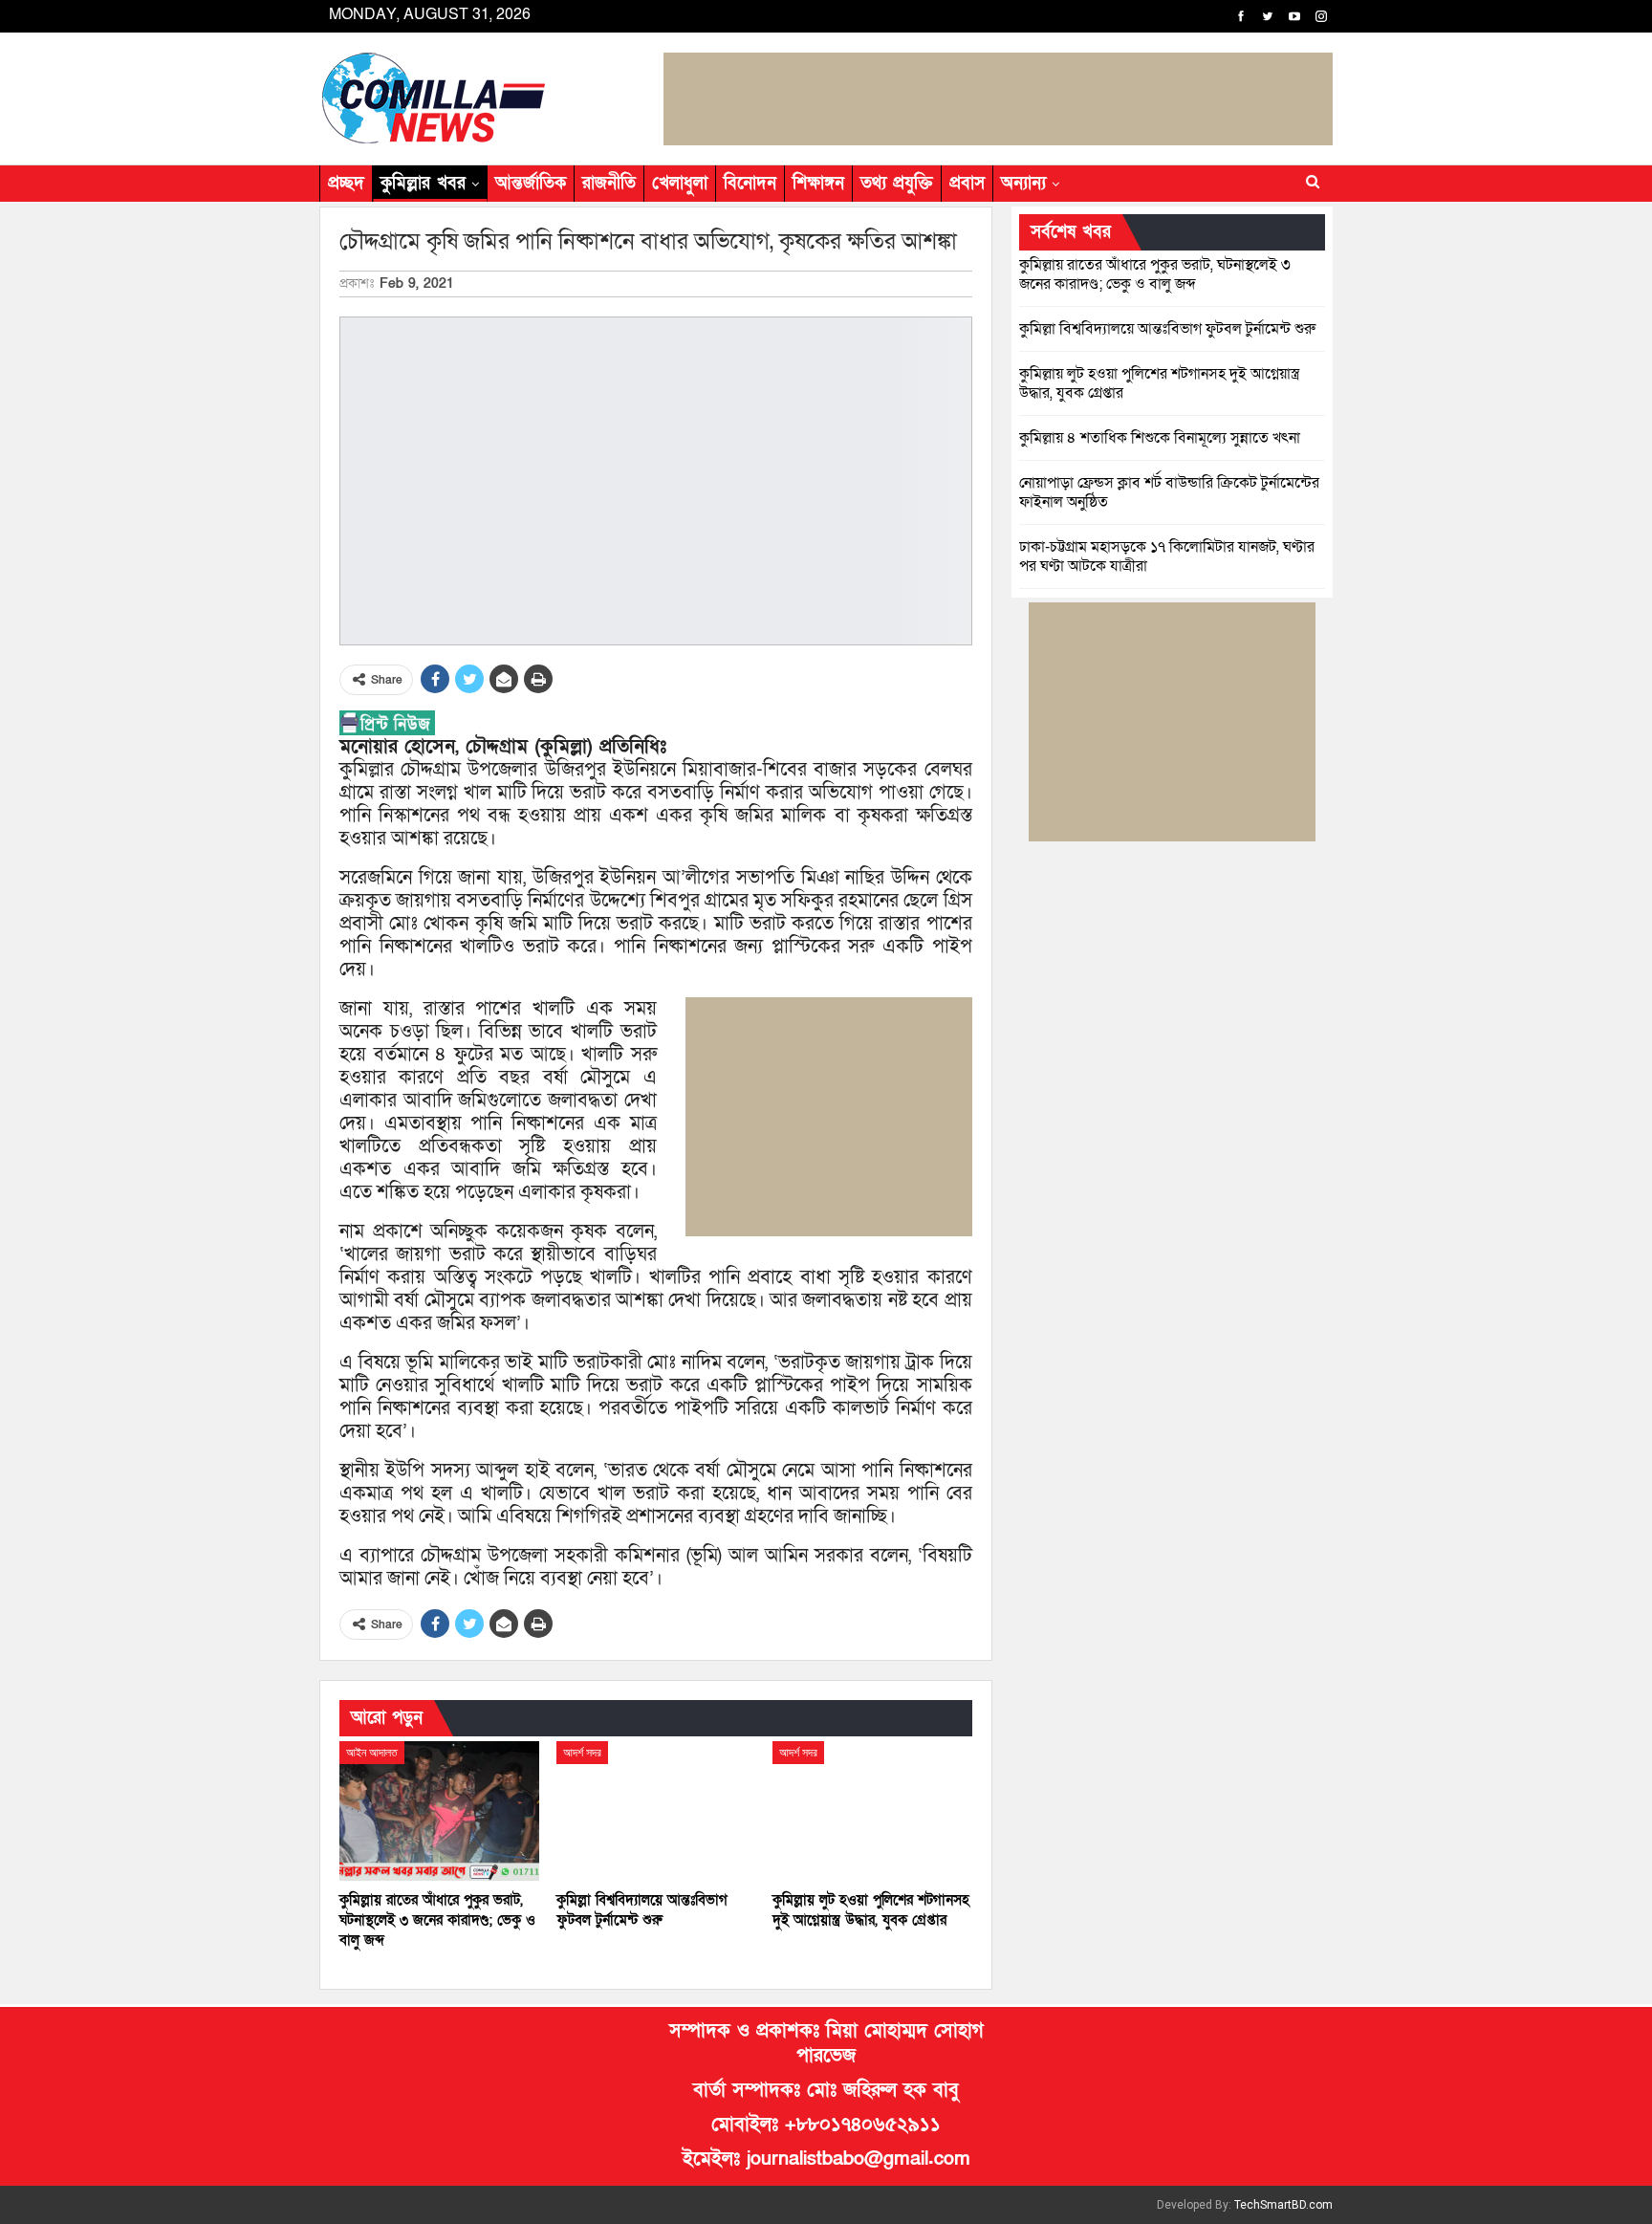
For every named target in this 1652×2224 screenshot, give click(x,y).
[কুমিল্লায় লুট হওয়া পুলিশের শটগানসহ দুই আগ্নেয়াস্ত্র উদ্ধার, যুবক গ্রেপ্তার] (872, 1811)
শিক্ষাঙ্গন (818, 183)
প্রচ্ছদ (346, 183)
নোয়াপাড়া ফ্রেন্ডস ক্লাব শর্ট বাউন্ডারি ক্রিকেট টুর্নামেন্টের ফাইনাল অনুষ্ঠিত (1169, 492)
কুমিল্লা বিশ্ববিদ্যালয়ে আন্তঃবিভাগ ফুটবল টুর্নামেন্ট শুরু (1167, 329)
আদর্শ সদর (582, 1753)
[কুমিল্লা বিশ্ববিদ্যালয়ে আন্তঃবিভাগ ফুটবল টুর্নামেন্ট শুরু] (656, 1811)
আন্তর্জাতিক (531, 183)
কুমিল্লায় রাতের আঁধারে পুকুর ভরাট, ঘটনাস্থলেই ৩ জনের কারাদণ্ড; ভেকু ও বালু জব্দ (1155, 274)
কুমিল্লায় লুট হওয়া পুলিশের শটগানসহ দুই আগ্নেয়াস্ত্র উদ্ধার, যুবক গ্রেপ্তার (1159, 383)
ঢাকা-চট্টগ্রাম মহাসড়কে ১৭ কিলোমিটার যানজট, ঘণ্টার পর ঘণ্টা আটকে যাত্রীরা (1167, 556)
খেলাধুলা (680, 183)
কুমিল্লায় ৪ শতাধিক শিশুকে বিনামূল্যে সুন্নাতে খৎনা (1160, 438)
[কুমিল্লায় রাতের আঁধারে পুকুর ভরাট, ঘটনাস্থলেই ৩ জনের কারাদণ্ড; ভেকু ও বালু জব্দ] (439, 1811)
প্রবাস (967, 183)
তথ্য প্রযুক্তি (897, 183)
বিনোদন (750, 183)
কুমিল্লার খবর (423, 183)
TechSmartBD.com (1283, 2205)
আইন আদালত (372, 1753)
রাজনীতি (609, 183)
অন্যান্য (1023, 183)
